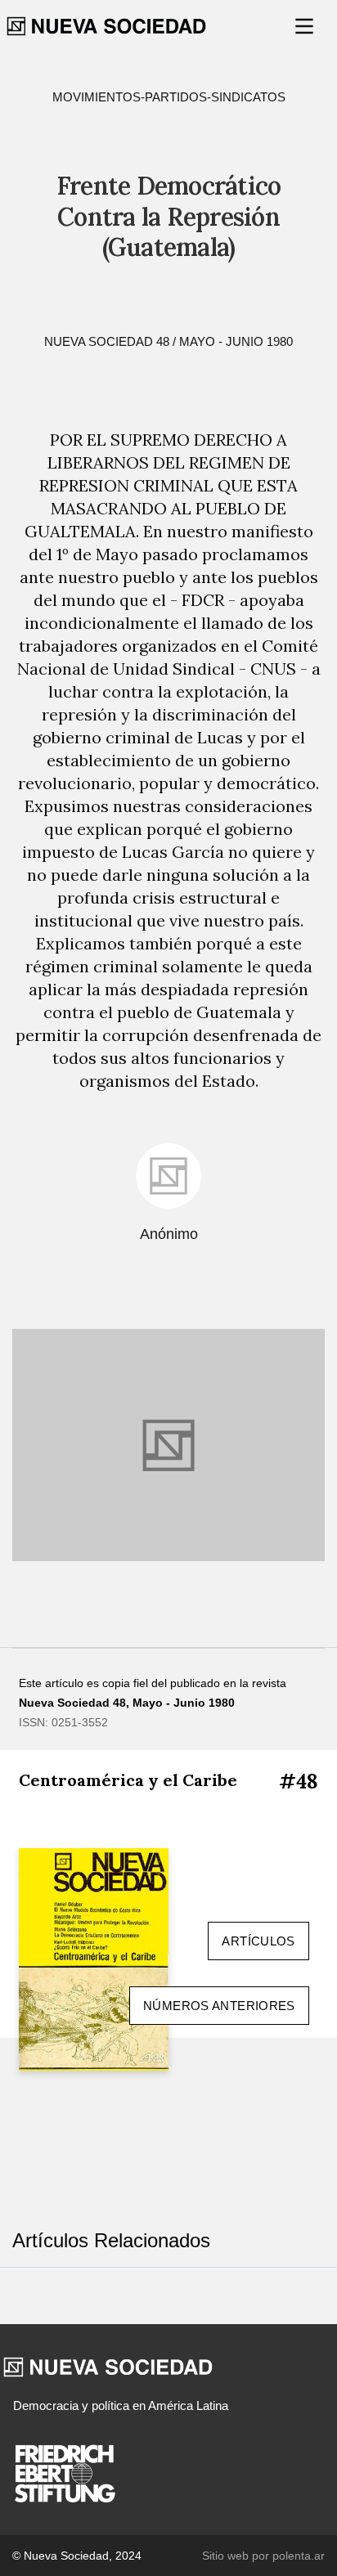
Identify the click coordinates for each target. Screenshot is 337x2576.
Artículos (258, 1941)
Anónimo (169, 1234)
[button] (306, 26)
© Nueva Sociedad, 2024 (77, 2556)
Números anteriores (219, 2006)
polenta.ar (299, 2556)
